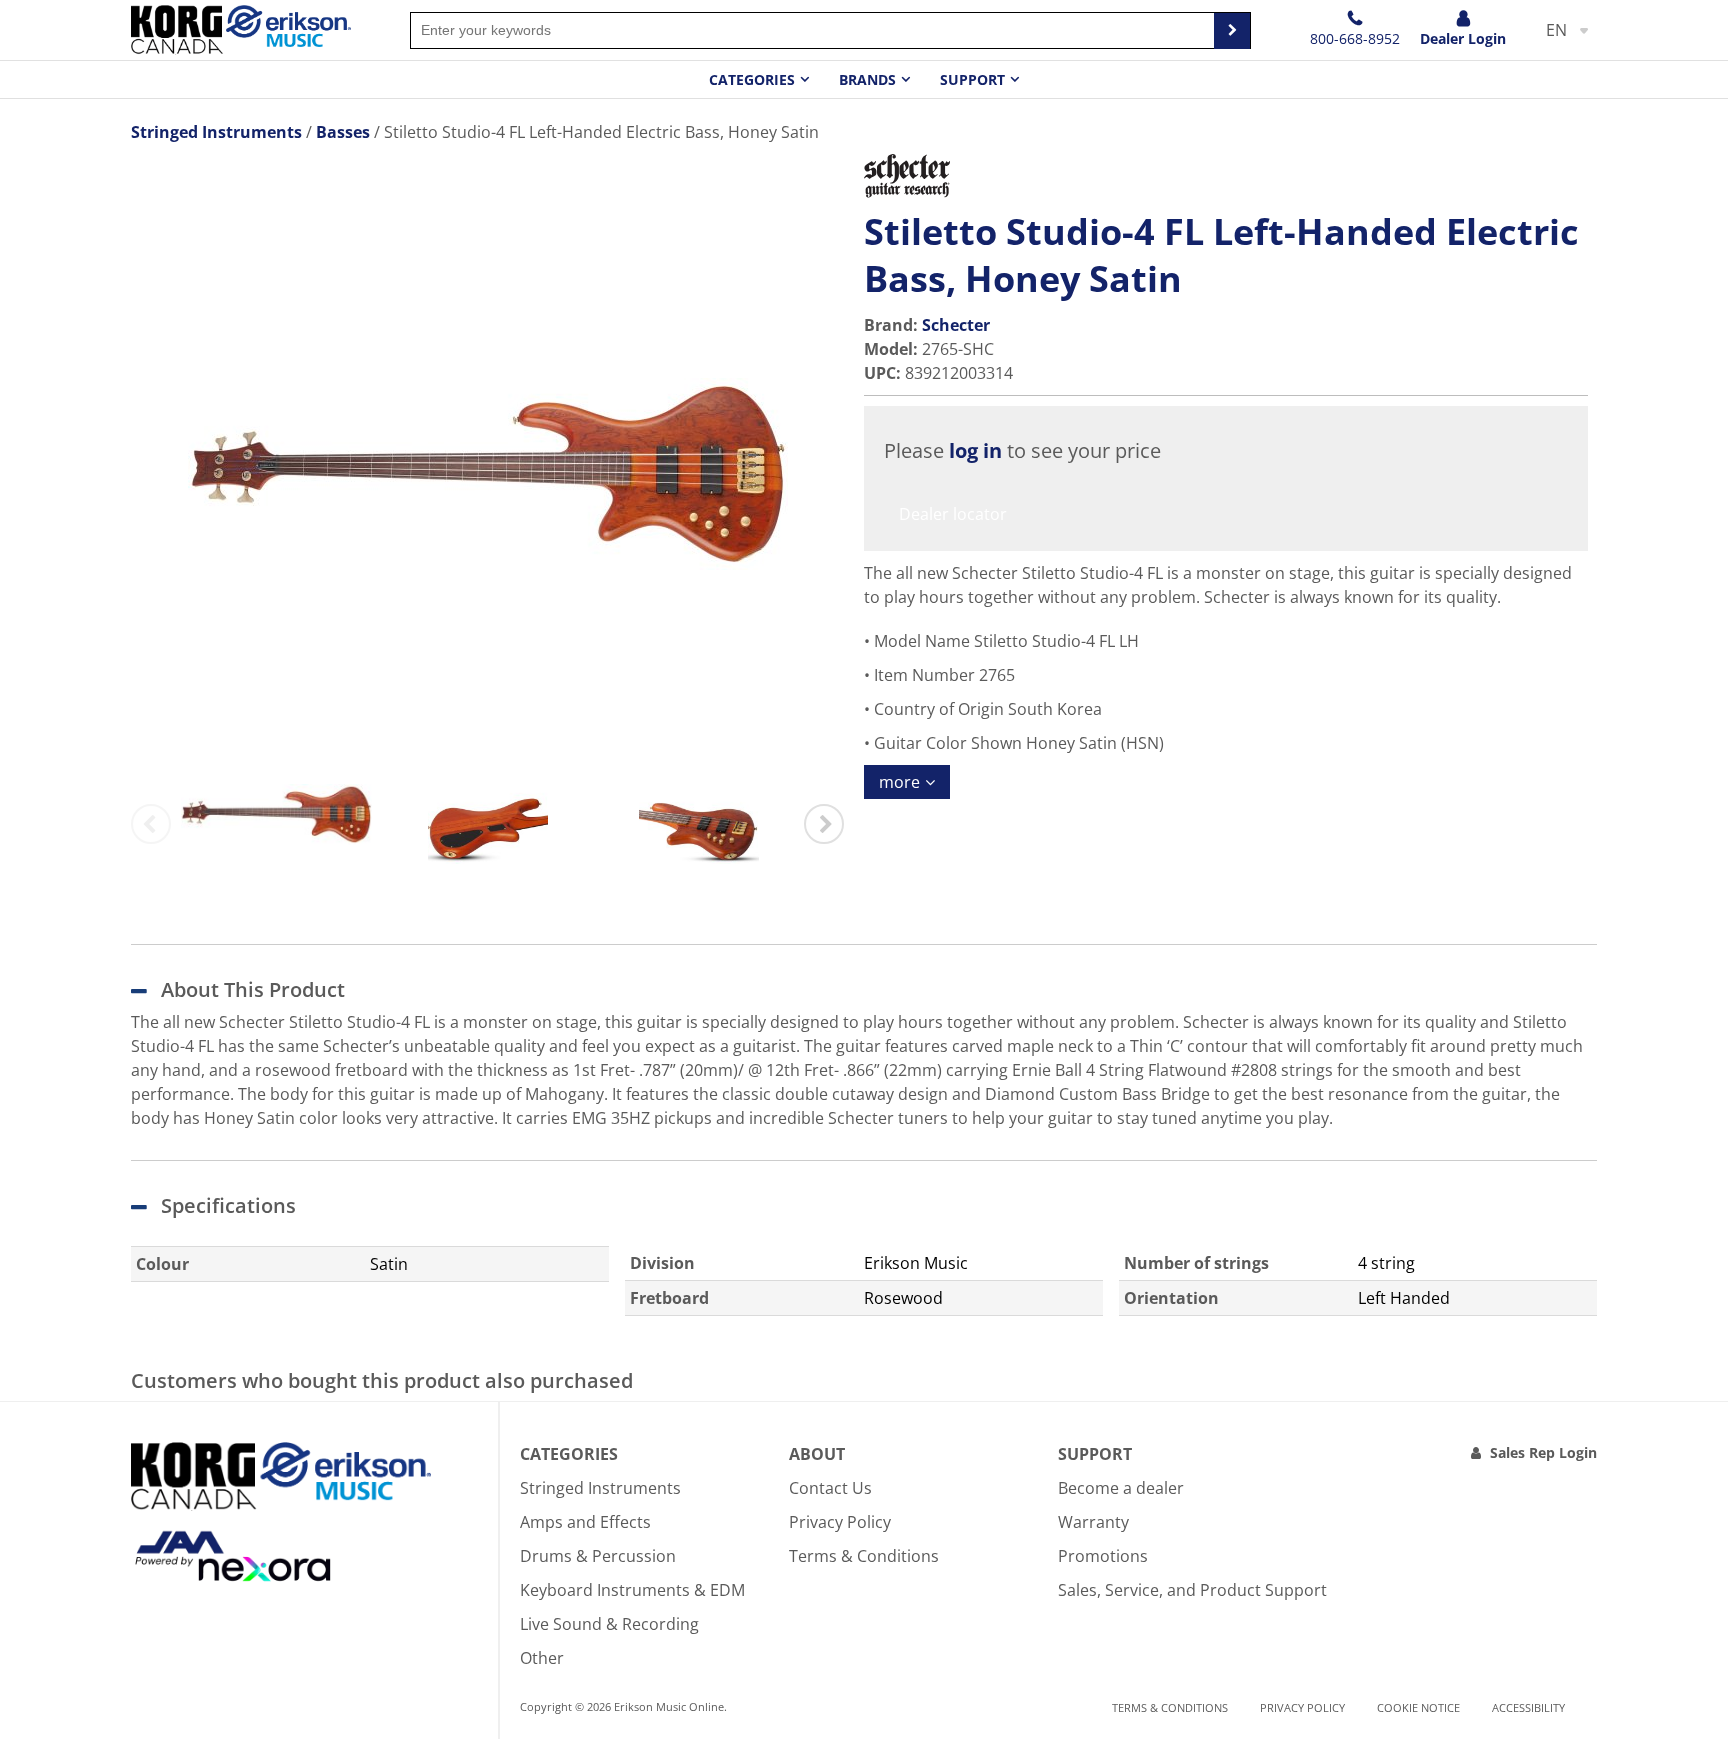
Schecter (956, 325)
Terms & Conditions (864, 1556)
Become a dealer (1121, 1488)
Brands (867, 79)
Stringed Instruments (600, 1488)
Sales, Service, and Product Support (1192, 1590)
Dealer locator (953, 514)
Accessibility (1528, 1707)
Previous (151, 824)
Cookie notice (1418, 1707)
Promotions (1103, 1556)
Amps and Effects (585, 1522)
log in (975, 450)
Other (542, 1658)
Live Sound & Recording (609, 1624)
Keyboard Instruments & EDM (632, 1590)
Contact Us (830, 1488)
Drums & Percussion (598, 1556)
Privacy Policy (840, 1522)
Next (824, 824)
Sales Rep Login (1543, 1452)
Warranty (1093, 1522)
